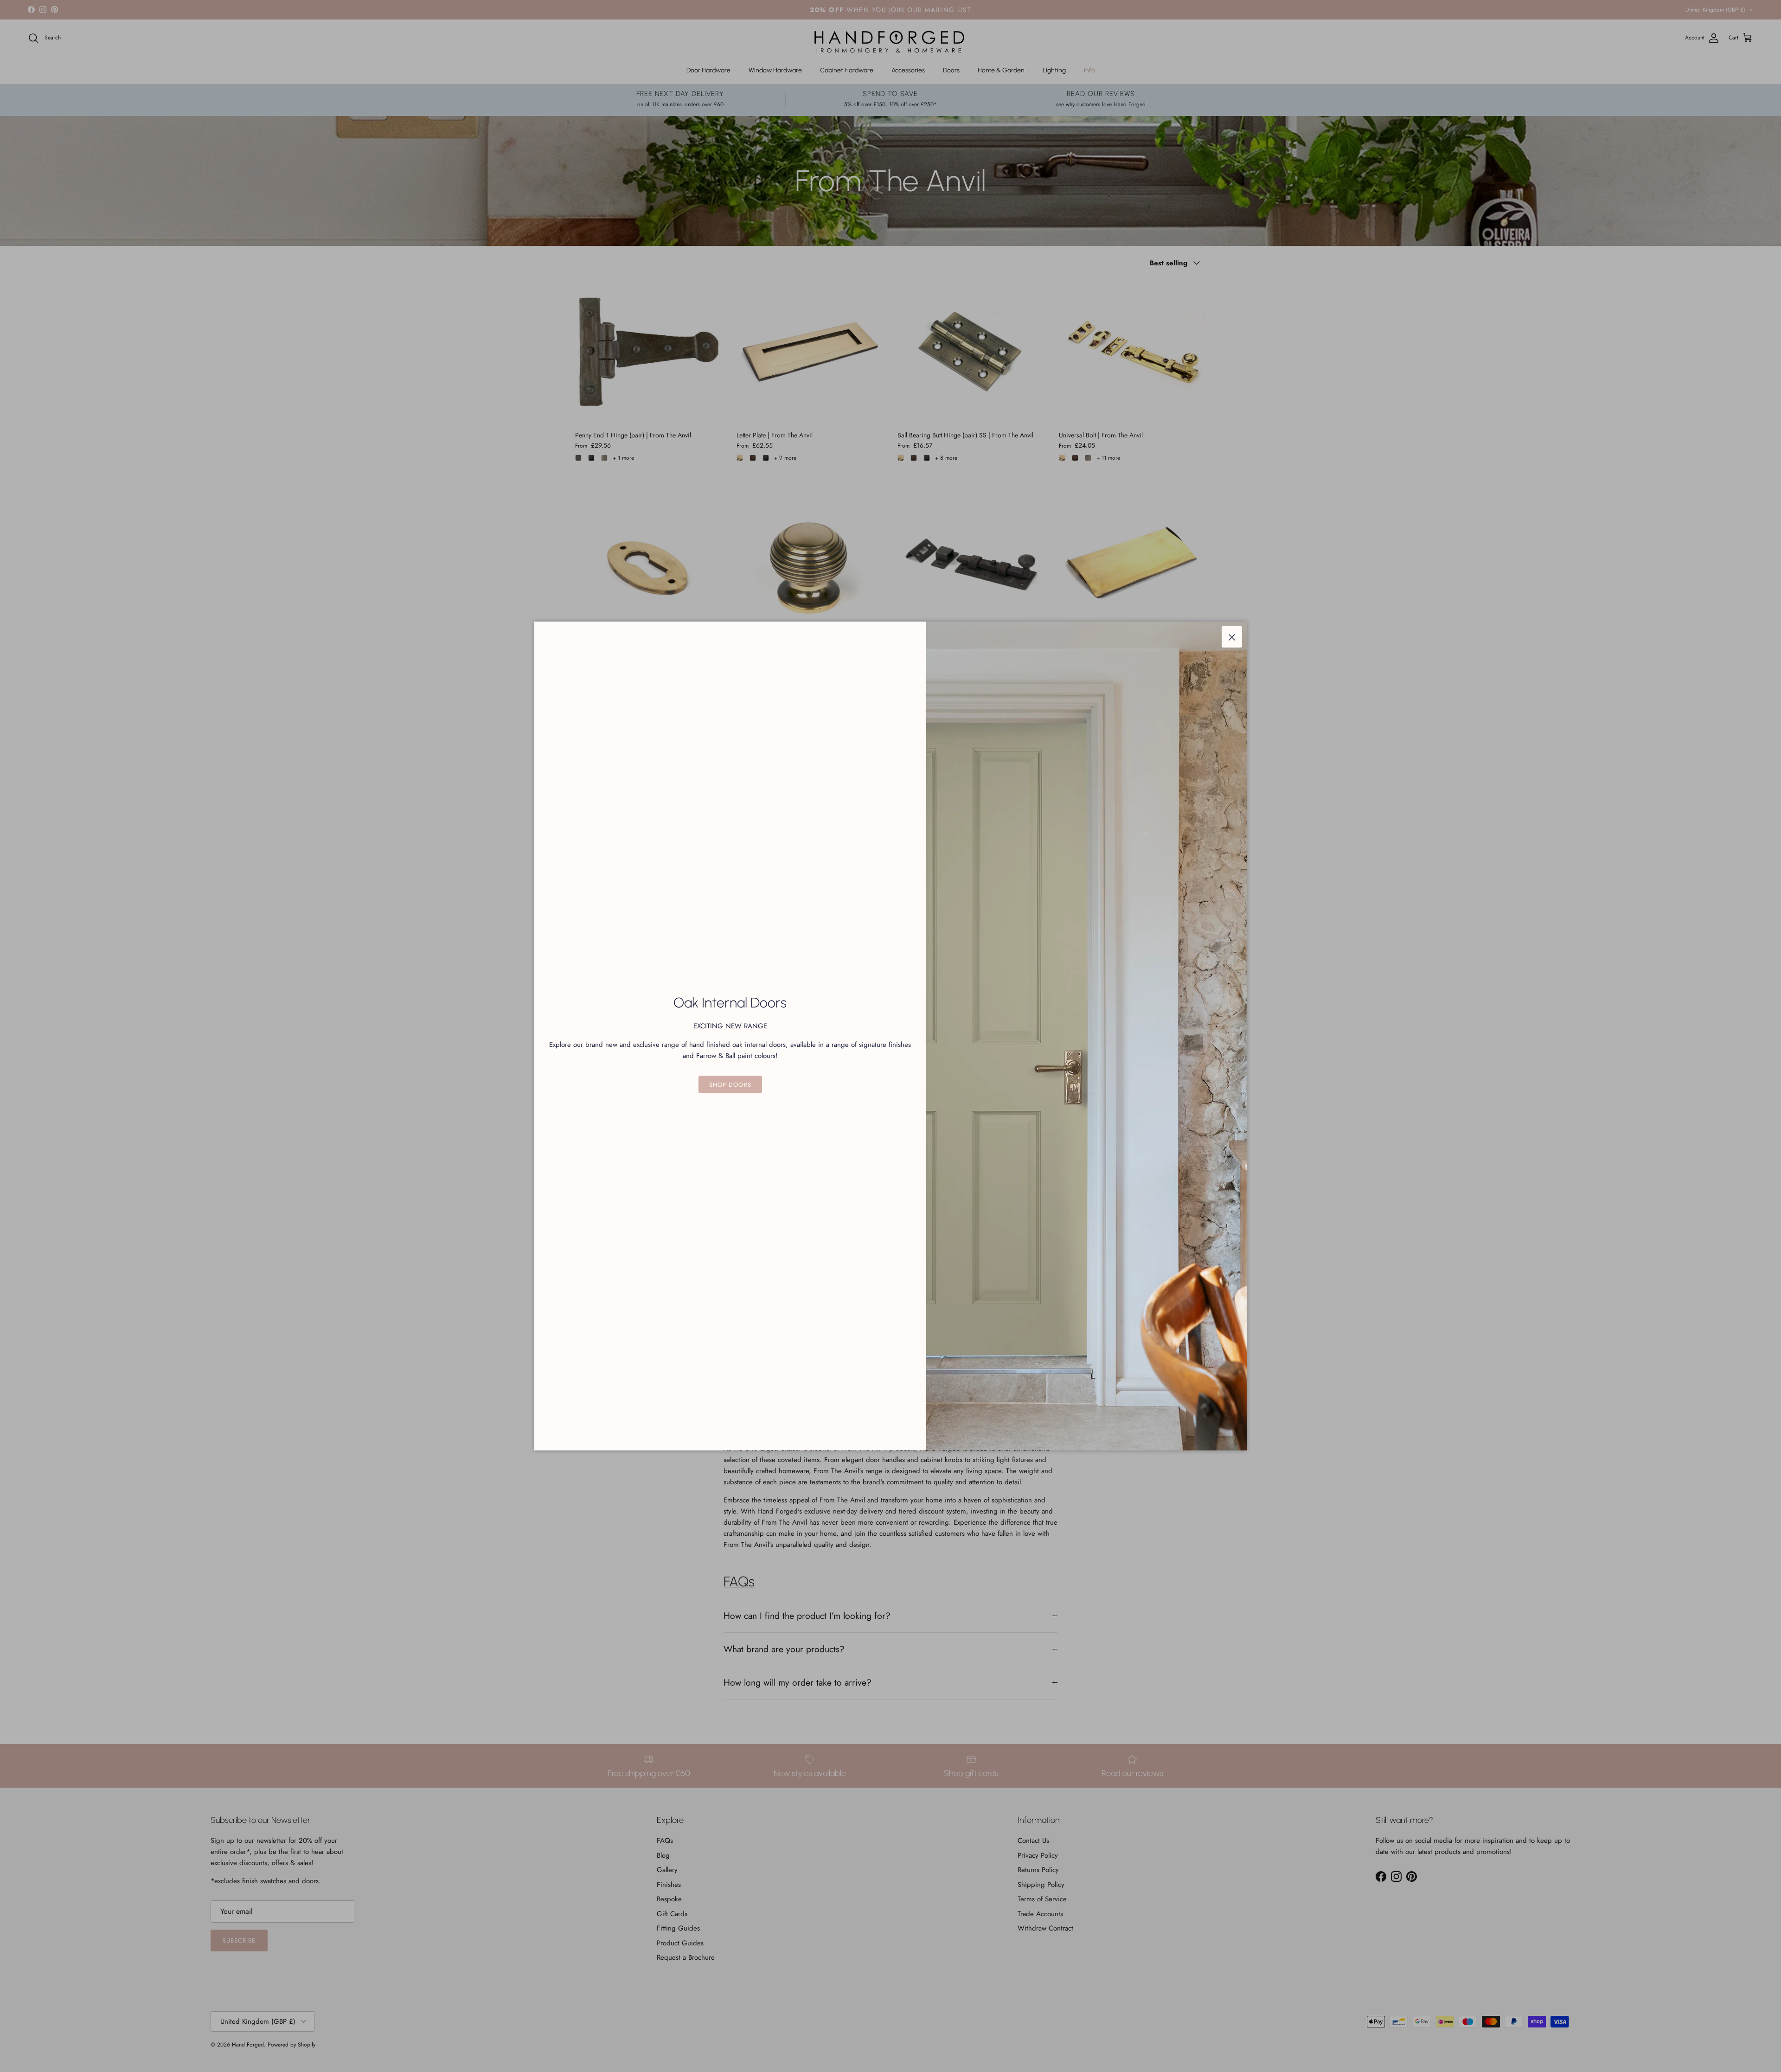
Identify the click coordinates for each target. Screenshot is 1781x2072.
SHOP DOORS (730, 1085)
